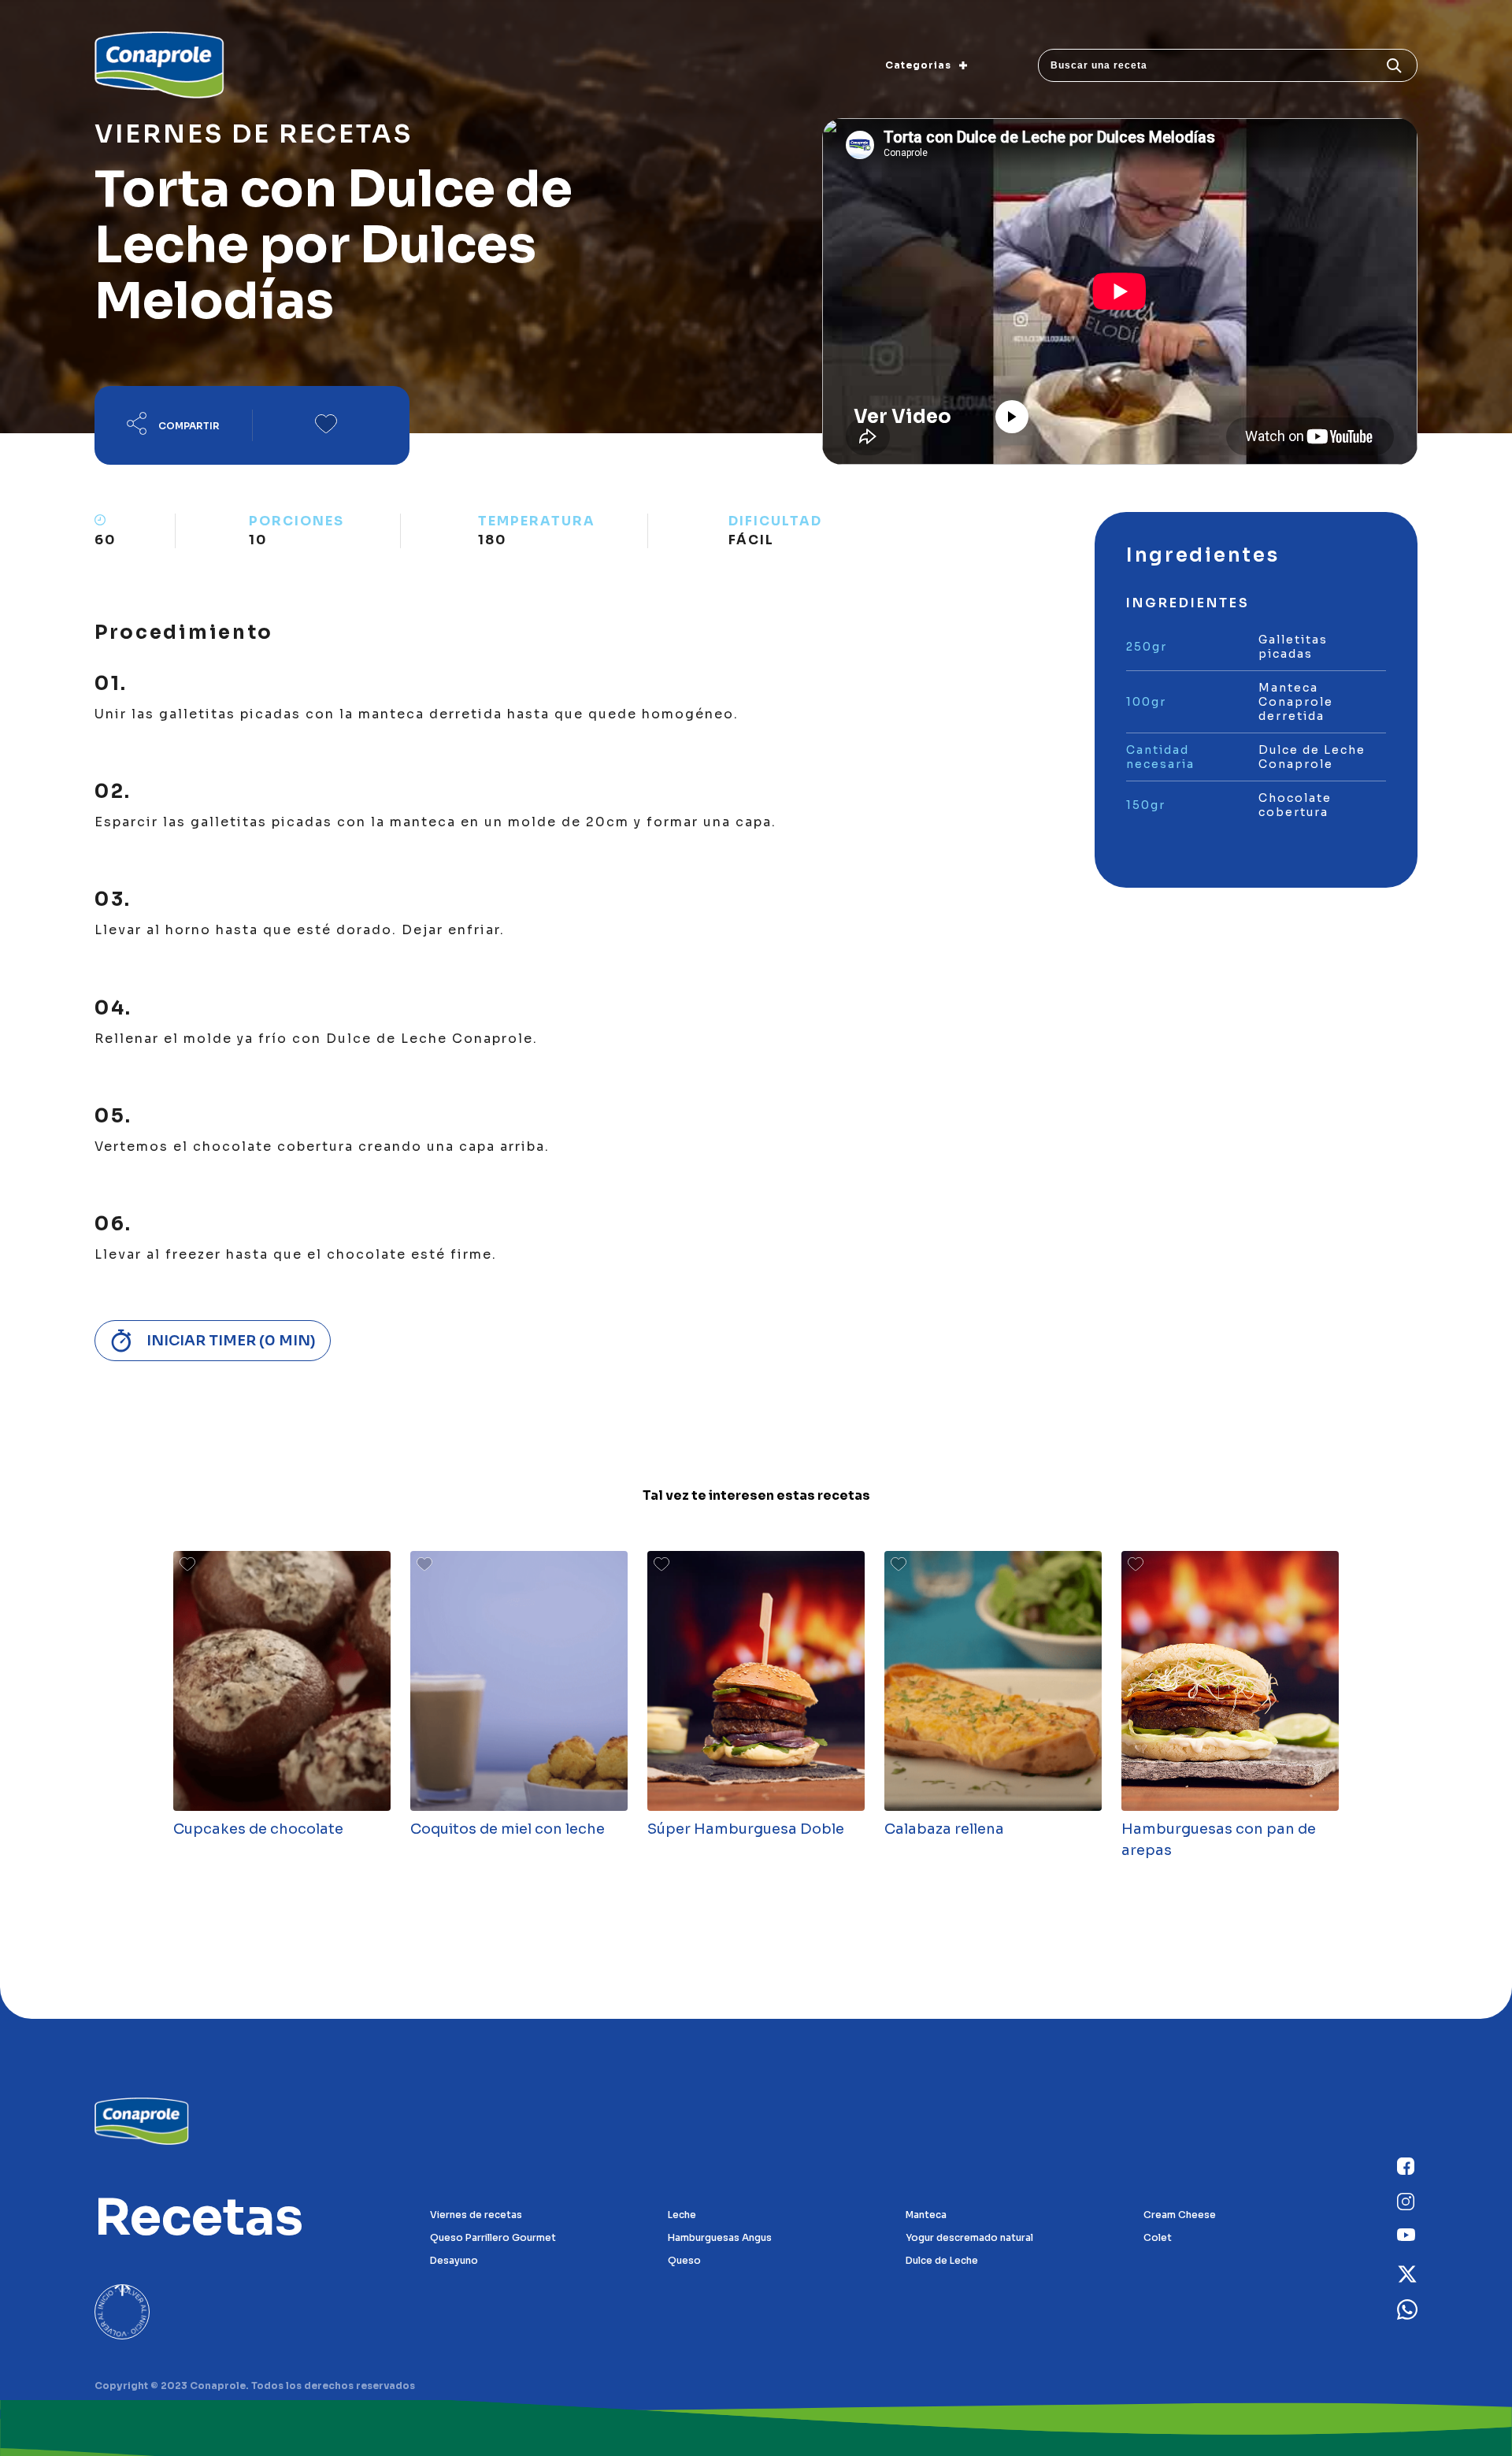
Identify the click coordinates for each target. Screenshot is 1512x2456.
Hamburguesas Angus (720, 2237)
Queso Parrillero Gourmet (493, 2237)
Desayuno (454, 2260)
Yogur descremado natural (969, 2237)
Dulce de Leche (942, 2260)
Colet (1158, 2237)
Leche (682, 2215)
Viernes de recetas (476, 2215)
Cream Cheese (1180, 2215)
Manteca (926, 2215)
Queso (684, 2260)
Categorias (918, 65)
